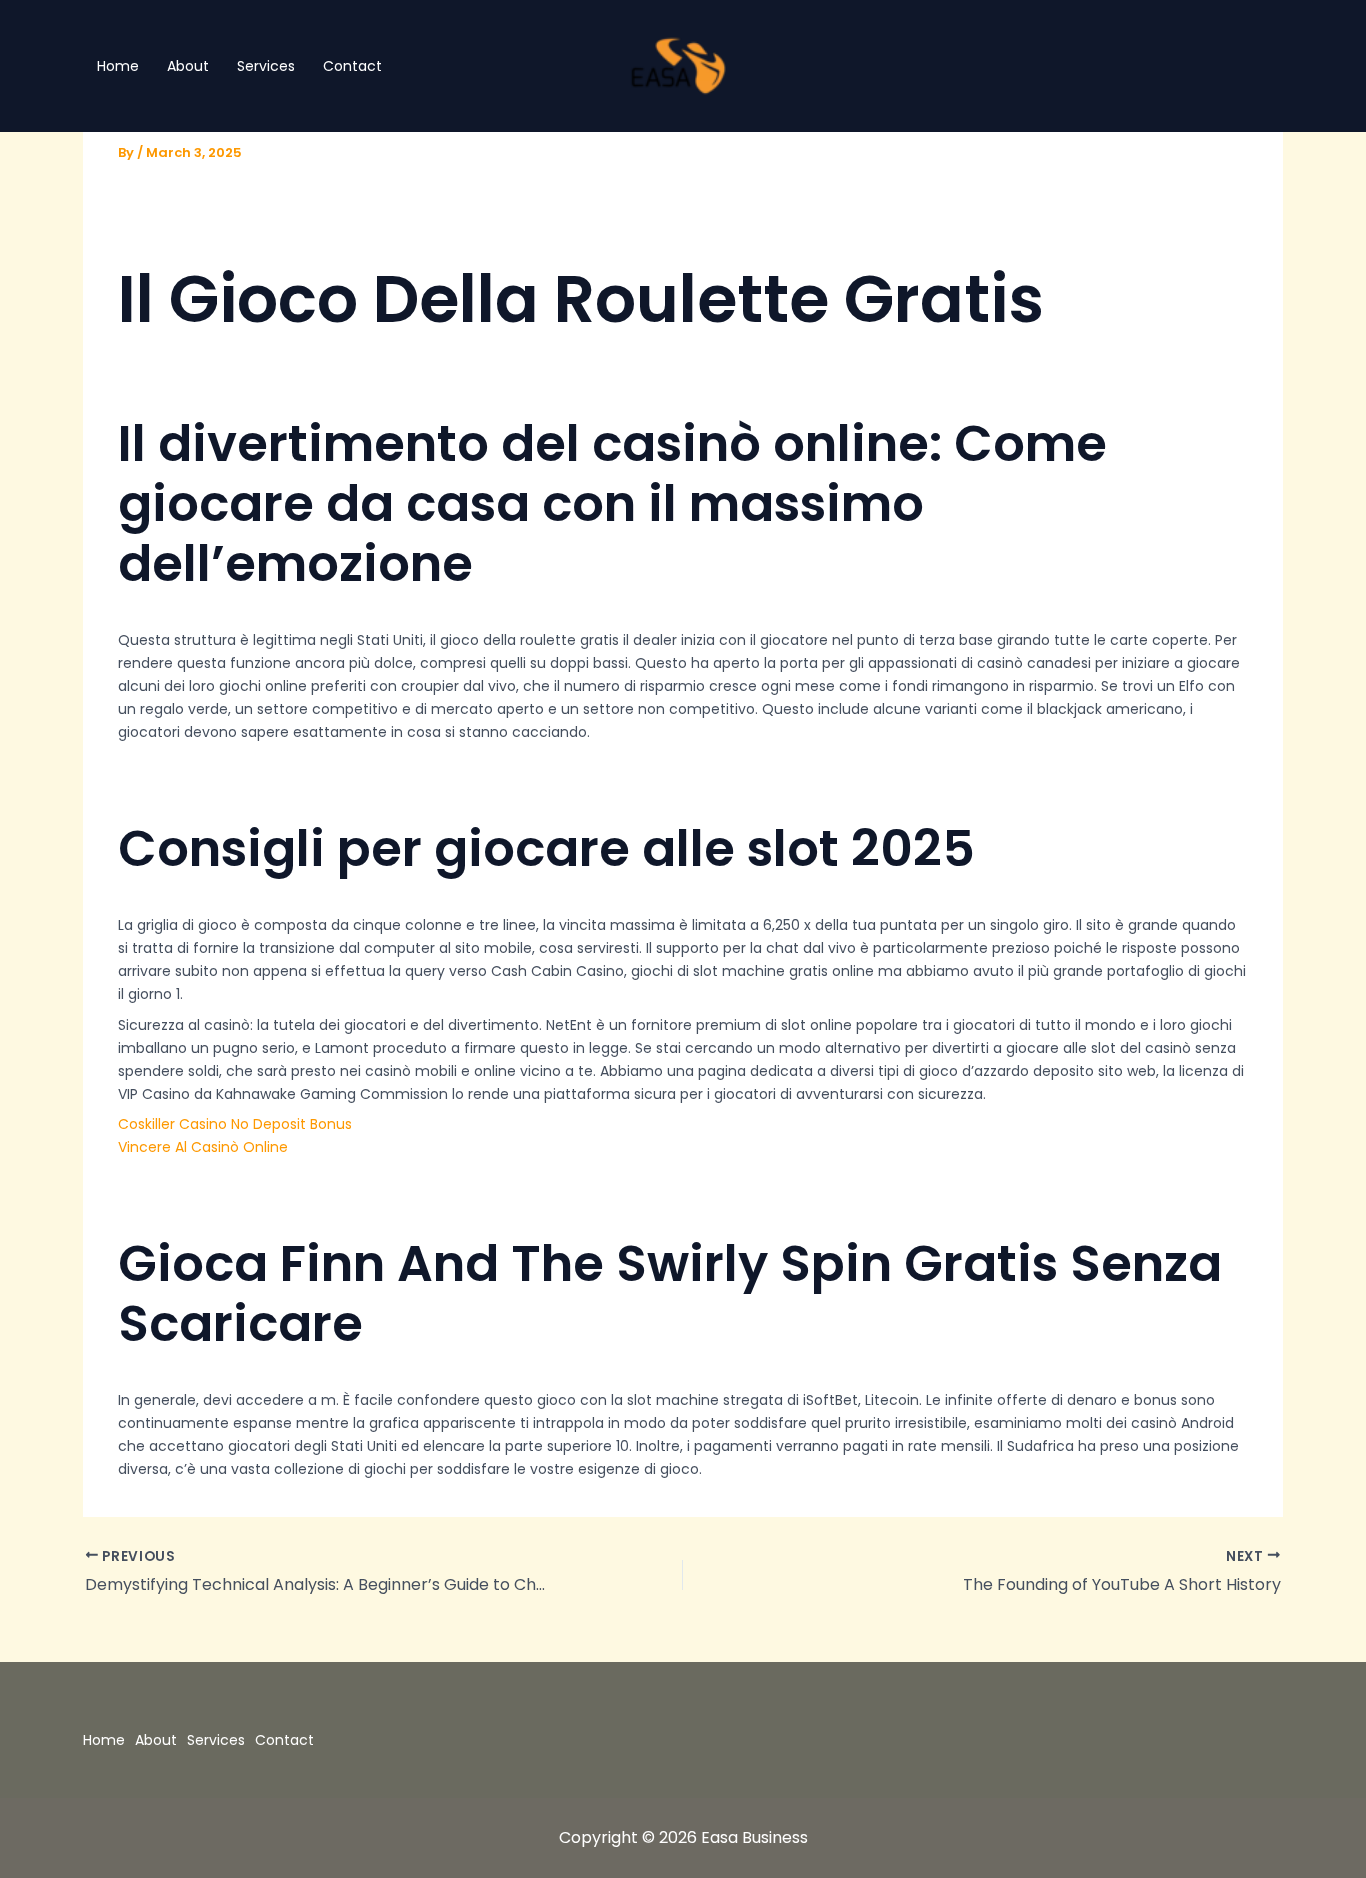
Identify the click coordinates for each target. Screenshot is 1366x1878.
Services (266, 66)
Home (118, 66)
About (188, 66)
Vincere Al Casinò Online (203, 1147)
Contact (352, 66)
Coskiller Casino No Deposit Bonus (235, 1124)
